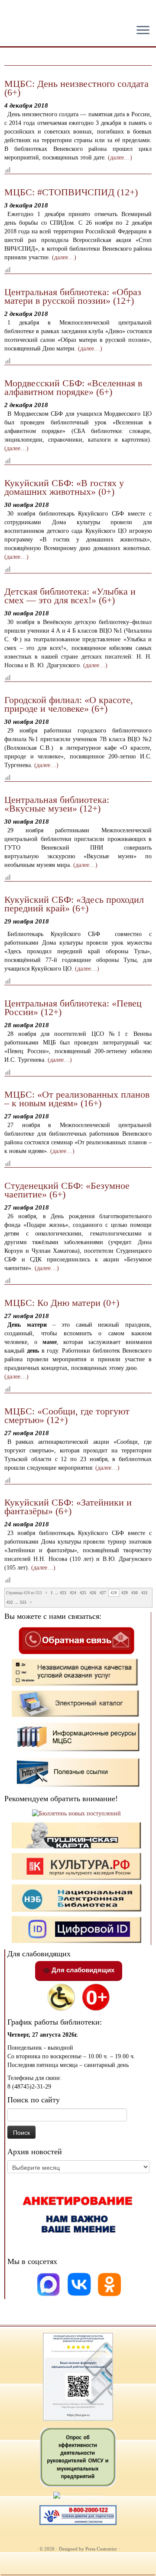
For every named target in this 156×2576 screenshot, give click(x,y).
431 (145, 1593)
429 (125, 1593)
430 (135, 1593)
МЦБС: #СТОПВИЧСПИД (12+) (71, 192)
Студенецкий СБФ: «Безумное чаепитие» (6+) (67, 1190)
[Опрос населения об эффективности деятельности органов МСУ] (78, 2457)
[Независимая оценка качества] (77, 1672)
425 (83, 1593)
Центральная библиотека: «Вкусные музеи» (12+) (57, 804)
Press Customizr (101, 2549)
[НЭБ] (77, 1866)
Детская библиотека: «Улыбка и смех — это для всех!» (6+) (70, 596)
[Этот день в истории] (78, 2496)
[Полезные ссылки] (77, 1772)
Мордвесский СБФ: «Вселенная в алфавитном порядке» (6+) (73, 387)
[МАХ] (49, 2284)
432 (10, 1602)
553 (23, 1602)
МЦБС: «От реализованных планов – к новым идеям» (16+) (77, 1099)
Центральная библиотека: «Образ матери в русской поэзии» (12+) (73, 296)
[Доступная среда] (61, 1997)
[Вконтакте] (80, 2284)
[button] (14, 13)
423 (63, 1593)
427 (103, 1593)
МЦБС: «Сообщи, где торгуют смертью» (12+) (67, 1415)
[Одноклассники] (110, 2284)
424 (73, 1593)
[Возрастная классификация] (96, 1997)
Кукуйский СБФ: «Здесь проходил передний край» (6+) (74, 904)
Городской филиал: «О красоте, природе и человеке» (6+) (69, 704)
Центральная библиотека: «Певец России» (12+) (73, 1008)
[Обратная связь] (76, 1640)
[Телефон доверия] (78, 2515)
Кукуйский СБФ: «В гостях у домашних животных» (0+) (64, 487)
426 (93, 1593)
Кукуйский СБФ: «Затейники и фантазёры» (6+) (68, 1507)
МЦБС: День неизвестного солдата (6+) (76, 88)
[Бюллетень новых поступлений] (76, 1813)
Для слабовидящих (82, 1970)
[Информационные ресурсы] (77, 1737)
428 (114, 1593)
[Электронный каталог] (77, 1703)
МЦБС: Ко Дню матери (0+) (62, 1303)
